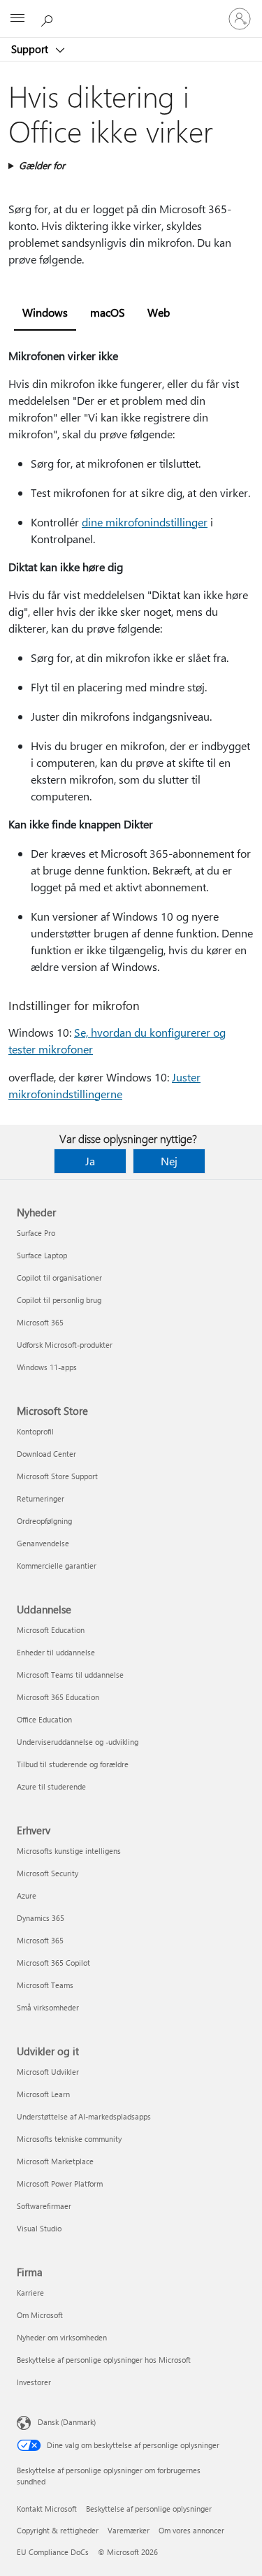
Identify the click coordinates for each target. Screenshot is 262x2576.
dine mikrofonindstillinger (145, 522)
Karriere (30, 2293)
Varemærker (129, 2530)
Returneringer (41, 1498)
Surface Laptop (42, 1255)
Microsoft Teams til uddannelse (70, 1675)
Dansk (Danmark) (67, 2422)
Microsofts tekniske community (69, 2139)
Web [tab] (159, 312)
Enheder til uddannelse (56, 1652)
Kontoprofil (35, 1431)
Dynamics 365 (41, 1918)
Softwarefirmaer (44, 2206)
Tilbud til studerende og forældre (73, 1764)
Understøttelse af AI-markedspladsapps (84, 2116)
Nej (169, 1161)
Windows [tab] (45, 312)
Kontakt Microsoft (47, 2509)
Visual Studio (39, 2228)
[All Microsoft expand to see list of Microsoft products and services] (17, 19)
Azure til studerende (51, 1786)
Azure (27, 1895)
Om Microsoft (40, 2315)
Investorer (34, 2382)
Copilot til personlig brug (59, 1300)
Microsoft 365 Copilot (53, 1963)
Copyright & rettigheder (58, 2530)
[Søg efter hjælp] (49, 18)
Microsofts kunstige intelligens (69, 1851)
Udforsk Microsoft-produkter (65, 1345)
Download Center (46, 1454)
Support (31, 49)
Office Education (44, 1719)
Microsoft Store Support (57, 1476)
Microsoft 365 (40, 1322)
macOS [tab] (108, 312)
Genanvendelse (43, 1543)
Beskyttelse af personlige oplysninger (149, 2509)
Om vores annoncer (191, 2530)
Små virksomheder (48, 2007)
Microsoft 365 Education (58, 1697)
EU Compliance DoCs (53, 2552)
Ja (90, 1161)
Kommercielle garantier (57, 1566)
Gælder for (42, 165)
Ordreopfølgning (44, 1521)
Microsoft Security (48, 1873)
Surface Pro (36, 1233)
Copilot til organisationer (59, 1278)
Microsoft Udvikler (48, 2072)
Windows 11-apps (47, 1367)
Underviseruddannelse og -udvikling (78, 1742)
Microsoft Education (51, 1630)
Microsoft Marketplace (55, 2161)
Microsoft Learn (43, 2094)
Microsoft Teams (45, 1985)
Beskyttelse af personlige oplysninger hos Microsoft (104, 2360)
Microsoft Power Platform (60, 2183)
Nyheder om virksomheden (62, 2337)
